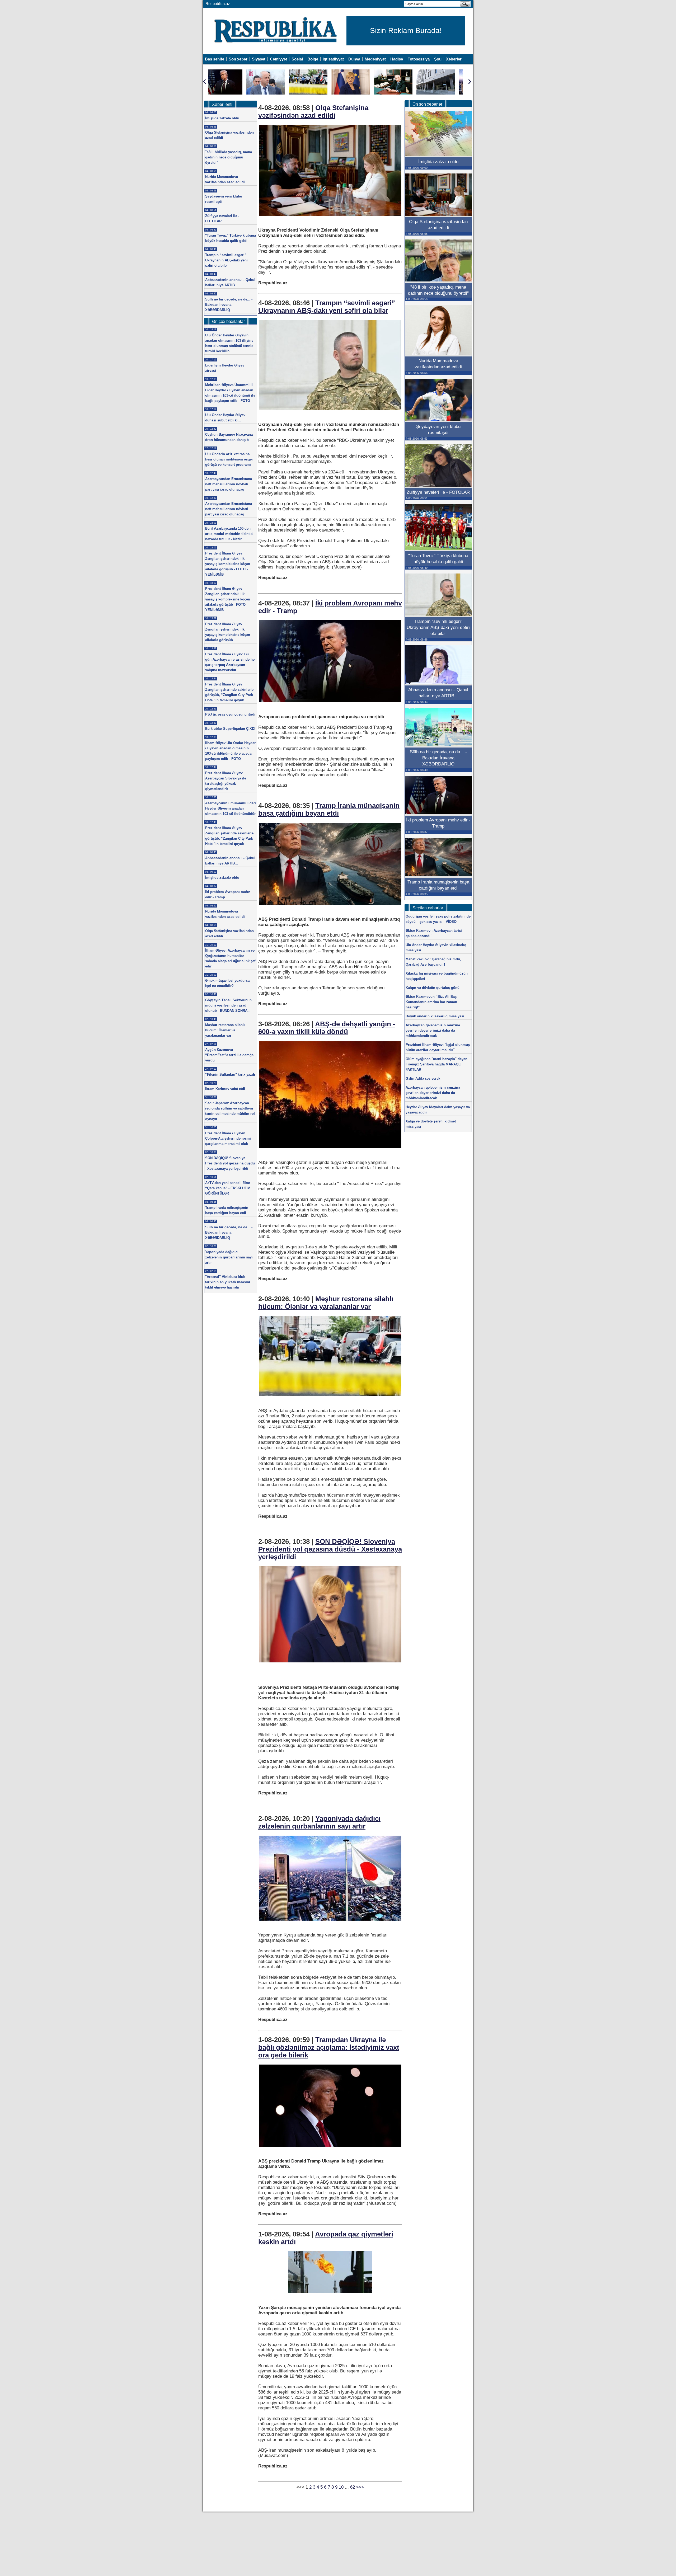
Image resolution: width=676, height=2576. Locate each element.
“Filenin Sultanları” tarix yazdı (230, 1075)
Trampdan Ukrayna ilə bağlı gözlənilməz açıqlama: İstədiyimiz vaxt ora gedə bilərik (329, 2047)
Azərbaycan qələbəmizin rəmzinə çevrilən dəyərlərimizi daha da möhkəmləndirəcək (433, 1030)
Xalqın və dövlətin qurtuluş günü (433, 988)
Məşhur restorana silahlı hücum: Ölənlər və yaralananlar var (326, 1303)
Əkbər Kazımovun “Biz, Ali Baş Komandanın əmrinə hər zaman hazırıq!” (431, 1002)
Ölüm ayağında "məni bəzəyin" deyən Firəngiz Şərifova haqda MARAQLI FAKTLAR (436, 1064)
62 (353, 2487)
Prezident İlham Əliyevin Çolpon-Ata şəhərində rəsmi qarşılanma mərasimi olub (228, 1138)
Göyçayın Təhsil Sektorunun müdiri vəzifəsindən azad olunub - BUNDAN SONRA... (228, 1005)
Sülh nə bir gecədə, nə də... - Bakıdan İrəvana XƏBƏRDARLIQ (229, 305)
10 (341, 2487)
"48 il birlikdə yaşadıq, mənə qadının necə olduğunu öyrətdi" (229, 157)
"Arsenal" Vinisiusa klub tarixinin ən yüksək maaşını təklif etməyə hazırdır (228, 1282)
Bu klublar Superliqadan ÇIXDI (230, 729)
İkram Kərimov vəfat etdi (225, 1089)
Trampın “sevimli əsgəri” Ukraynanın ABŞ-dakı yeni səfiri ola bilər (327, 307)
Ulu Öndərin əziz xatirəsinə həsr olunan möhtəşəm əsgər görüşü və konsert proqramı (229, 459)
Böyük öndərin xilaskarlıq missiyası (435, 1016)
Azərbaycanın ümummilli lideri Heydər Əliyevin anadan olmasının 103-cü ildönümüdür (231, 808)
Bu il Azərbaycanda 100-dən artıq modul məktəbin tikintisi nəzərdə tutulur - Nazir (229, 534)
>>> (360, 2487)
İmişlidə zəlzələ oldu (222, 118)
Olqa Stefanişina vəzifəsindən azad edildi (313, 112)
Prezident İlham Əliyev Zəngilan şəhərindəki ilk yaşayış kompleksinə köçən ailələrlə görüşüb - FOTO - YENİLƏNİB (228, 564)
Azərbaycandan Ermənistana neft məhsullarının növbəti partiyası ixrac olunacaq (229, 484)
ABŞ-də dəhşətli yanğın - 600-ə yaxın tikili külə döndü (327, 1028)
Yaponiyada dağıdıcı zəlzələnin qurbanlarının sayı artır (319, 1822)
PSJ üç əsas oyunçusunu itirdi (230, 714)
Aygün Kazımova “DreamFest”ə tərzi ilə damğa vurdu (229, 1055)
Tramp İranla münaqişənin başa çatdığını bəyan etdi (329, 809)
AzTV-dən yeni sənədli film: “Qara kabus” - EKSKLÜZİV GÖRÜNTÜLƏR (228, 1188)
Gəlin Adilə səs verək (423, 1078)
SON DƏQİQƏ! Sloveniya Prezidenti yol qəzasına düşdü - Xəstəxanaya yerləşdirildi (330, 1549)
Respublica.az (218, 4)
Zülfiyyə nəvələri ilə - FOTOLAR (438, 492)
